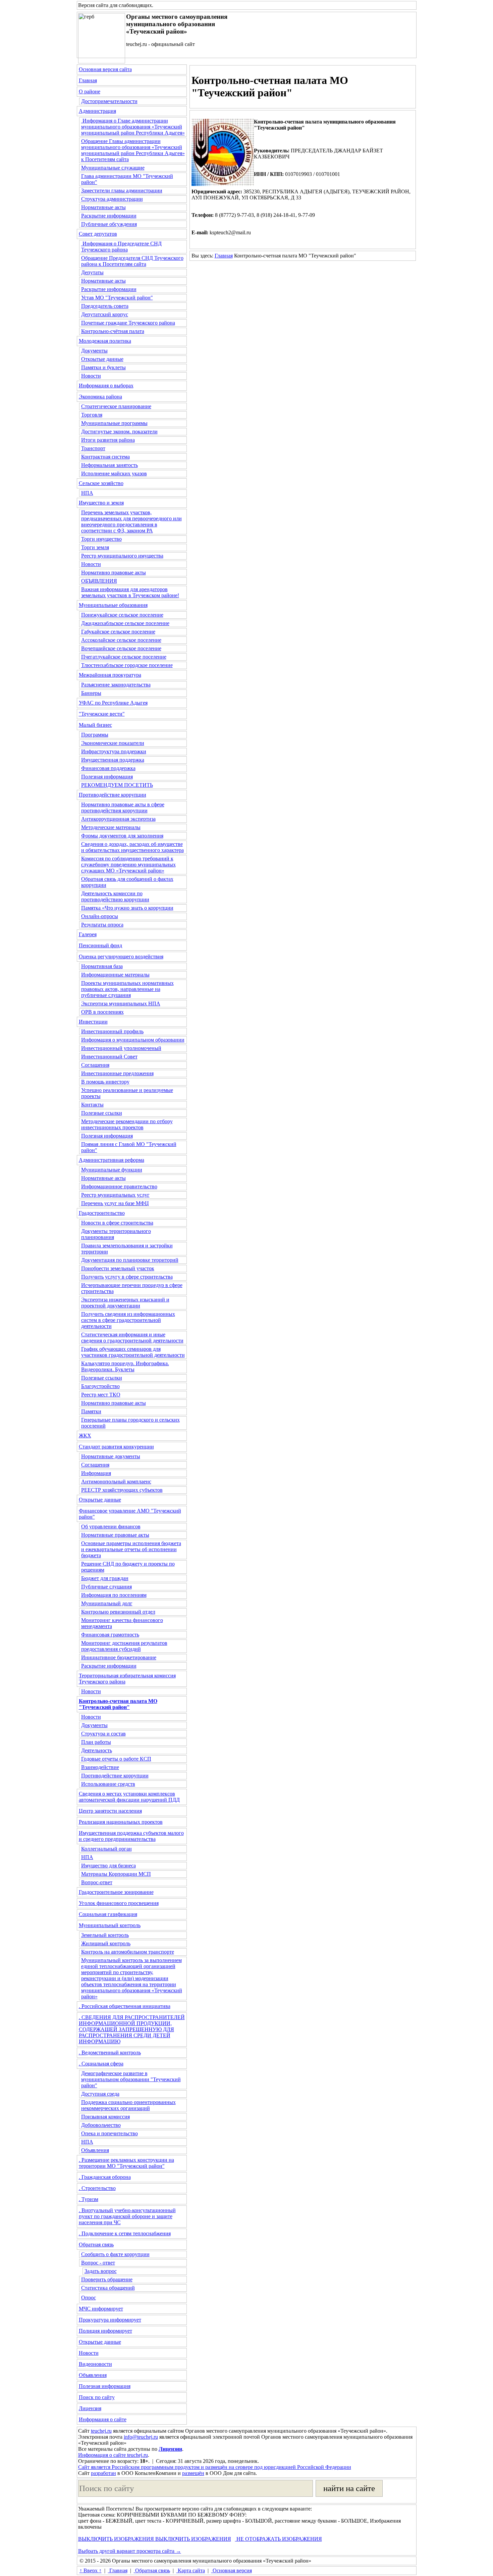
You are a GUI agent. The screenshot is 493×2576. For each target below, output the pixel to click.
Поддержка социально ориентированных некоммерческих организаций (128, 2105)
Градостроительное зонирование (116, 1892)
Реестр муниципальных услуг (115, 1195)
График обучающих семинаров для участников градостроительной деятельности (133, 1352)
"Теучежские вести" (102, 714)
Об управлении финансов (111, 1526)
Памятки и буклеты (103, 367)
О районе (90, 91)
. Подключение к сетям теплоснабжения (125, 2233)
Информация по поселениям (114, 1595)
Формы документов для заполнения (122, 836)
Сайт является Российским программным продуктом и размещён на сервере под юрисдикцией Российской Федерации (215, 2467)
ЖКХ (85, 1436)
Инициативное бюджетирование (119, 1657)
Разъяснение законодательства (116, 685)
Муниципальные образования (113, 605)
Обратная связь (96, 2245)
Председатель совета (105, 306)
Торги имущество (101, 539)
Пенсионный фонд (100, 945)
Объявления (95, 2150)
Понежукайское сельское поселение (122, 615)
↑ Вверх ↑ (91, 2570)
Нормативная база (102, 966)
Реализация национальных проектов (121, 1822)
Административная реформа (112, 1160)
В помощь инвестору (105, 1082)
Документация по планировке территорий (130, 1260)
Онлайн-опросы (100, 916)
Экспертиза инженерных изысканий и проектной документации (125, 1303)
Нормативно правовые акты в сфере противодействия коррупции (123, 807)
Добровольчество (101, 2125)
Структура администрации (112, 199)
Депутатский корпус (105, 314)
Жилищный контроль (106, 1943)
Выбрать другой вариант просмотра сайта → (130, 2551)
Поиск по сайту (97, 2397)
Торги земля (95, 547)
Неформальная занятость (109, 465)
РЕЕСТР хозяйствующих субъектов (122, 1490)
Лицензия (90, 2408)
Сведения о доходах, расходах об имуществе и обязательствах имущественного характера (132, 847)
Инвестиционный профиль (112, 1031)
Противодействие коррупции (113, 795)
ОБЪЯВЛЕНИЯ (99, 581)
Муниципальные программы (114, 423)
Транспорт (93, 448)
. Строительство (97, 2188)
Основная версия (232, 2570)
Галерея (88, 934)
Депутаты (92, 272)
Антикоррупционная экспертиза (118, 819)
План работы (96, 1742)
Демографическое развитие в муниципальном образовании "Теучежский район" (131, 2079)
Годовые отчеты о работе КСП (116, 1759)
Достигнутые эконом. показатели (119, 432)
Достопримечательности (109, 101)
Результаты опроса (102, 925)
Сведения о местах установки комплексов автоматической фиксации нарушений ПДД (129, 1797)
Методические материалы (111, 827)
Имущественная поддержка (113, 760)
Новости (91, 376)
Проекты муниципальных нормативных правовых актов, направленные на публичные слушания (127, 989)
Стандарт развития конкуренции (116, 1447)
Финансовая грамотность (110, 1635)
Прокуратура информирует (110, 2320)
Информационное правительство (119, 1186)
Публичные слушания (106, 1587)
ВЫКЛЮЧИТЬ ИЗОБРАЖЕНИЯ (116, 2539)
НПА (87, 493)
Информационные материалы (115, 975)
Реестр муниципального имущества (122, 556)
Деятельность (97, 1750)
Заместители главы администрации (122, 190)
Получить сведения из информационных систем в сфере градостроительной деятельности (128, 1320)
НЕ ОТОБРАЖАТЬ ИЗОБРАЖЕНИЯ (279, 2539)
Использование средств (108, 1784)
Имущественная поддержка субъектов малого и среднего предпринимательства (131, 1836)
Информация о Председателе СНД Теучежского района (121, 247)
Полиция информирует (105, 2331)
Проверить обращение (107, 2279)
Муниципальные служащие (113, 168)
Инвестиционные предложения (117, 1073)
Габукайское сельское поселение (118, 632)
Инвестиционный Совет (109, 1057)
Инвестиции (93, 1022)
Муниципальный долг (107, 1603)
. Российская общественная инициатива (125, 2006)
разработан (103, 2473)
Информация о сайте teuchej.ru (113, 2455)
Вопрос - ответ (98, 2263)
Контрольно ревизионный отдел (118, 1612)
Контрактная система (105, 457)
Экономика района (100, 397)
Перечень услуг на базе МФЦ (115, 1203)
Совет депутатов (98, 234)
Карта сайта (191, 2570)
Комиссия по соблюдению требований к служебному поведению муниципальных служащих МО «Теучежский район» (128, 865)
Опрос (89, 2298)
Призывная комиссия (105, 2117)
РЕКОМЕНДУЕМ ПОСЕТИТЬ (117, 785)
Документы (94, 351)
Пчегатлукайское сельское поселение (124, 657)
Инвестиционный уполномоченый (121, 1048)
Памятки (91, 1411)
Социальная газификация (108, 1914)
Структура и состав (103, 1734)
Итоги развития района (108, 440)
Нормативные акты (103, 207)
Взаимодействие (100, 1767)
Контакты (92, 1105)
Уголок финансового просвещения (119, 1903)
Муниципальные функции (112, 1170)
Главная (88, 80)
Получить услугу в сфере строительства (127, 1277)
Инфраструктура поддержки (114, 751)
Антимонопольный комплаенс (116, 1482)
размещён (193, 2473)
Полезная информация (107, 777)
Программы (95, 735)
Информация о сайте (103, 2419)
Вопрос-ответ (97, 1882)
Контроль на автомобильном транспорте (128, 1952)
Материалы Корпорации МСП (116, 1874)
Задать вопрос (101, 2271)
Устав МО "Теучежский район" (117, 298)
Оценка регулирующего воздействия (121, 957)
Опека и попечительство (109, 2133)
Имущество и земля (101, 503)
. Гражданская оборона (105, 2177)
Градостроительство (102, 1213)
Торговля (92, 415)
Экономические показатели (113, 743)
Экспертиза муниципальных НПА (121, 1004)
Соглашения (95, 1065)
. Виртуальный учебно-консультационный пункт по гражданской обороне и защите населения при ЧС (127, 2216)
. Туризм (89, 2199)
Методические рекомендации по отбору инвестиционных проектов (127, 1124)
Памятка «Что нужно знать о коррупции (127, 908)
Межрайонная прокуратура (110, 675)
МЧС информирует (101, 2309)
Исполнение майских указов (114, 473)
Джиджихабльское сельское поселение (125, 623)
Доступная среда (100, 2094)
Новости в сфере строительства (117, 1223)
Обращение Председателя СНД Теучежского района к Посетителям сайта (132, 261)
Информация (96, 1473)
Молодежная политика (105, 341)
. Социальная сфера (101, 2064)
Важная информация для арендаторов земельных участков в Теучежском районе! (130, 592)
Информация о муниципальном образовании (133, 1040)
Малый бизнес (95, 725)
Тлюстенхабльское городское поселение (127, 665)
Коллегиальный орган (106, 1849)
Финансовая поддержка (108, 768)
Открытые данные (102, 359)
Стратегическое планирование (116, 406)
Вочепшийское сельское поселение (121, 648)
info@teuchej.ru (141, 2437)
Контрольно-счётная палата (113, 331)
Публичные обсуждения (109, 224)
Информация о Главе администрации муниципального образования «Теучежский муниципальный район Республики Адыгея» (133, 127)
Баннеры (91, 693)
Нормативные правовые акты (115, 1535)
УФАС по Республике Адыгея (113, 703)
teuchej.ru (101, 2431)
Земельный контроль (105, 1935)
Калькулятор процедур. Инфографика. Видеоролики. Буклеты (125, 1366)
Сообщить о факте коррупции (115, 2254)
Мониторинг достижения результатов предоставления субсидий (124, 1646)
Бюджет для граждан (105, 1578)
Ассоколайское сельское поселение (121, 640)
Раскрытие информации (109, 216)
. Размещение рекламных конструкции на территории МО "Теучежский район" (126, 2163)
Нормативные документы (111, 1456)
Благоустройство (100, 1386)
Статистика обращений (108, 2288)
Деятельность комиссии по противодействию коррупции (115, 896)
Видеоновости (95, 2364)
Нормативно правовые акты (114, 573)
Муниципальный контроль (110, 1925)
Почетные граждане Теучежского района (128, 323)
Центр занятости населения (110, 1811)
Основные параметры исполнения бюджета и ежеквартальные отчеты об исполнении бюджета (131, 1549)
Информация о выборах (106, 386)
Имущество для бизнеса (108, 1866)
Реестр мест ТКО (101, 1395)
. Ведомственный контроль (110, 2053)
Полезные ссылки (102, 1113)
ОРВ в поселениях (102, 1012)
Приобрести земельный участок (118, 1268)
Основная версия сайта (105, 69)
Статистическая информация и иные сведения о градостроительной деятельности (132, 1338)
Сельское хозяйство (101, 483)
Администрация (97, 111)
